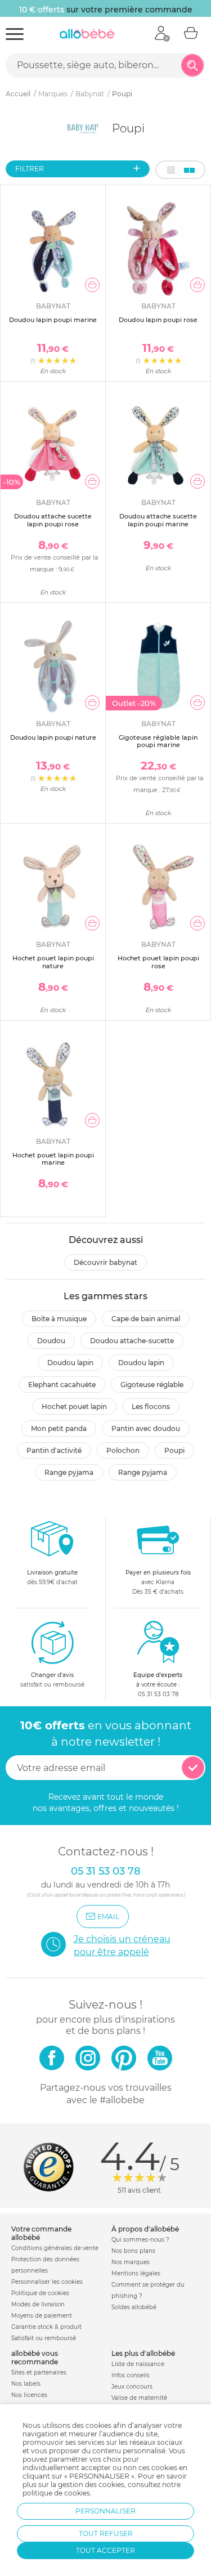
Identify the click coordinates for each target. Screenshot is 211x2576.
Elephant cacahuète (62, 1385)
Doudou (51, 1341)
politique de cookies (56, 2493)
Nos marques (131, 2262)
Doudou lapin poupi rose (158, 320)
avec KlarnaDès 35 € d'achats (158, 1582)
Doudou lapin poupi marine (53, 320)
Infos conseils (131, 2375)
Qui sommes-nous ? (140, 2240)
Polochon (123, 1450)
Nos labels (26, 2384)
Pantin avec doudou (146, 1428)
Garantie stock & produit (46, 2327)
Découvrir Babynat (105, 1262)
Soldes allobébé (134, 2307)
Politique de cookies (40, 2293)
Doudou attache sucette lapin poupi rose (53, 520)
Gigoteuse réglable (152, 1385)
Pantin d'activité (54, 1450)
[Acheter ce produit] (92, 285)
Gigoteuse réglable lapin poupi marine (158, 741)
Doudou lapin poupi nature (53, 737)
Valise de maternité (139, 2398)
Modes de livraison (38, 2304)
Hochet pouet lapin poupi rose (158, 962)
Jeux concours (132, 2387)
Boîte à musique (59, 1319)
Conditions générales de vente (55, 2248)
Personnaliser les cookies (47, 2282)
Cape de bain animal (146, 1319)
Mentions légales (136, 2273)
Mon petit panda (59, 1428)
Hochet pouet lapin (74, 1406)
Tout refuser (106, 2533)
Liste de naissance (138, 2364)
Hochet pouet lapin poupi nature (53, 962)
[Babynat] (84, 128)
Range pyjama (69, 1472)
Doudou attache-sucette (132, 1341)
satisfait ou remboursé (52, 1680)
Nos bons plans (133, 2251)
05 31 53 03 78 (158, 1694)
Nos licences (29, 2395)
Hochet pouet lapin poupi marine (53, 1159)
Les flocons (151, 1406)
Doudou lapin (70, 1363)
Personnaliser (105, 2511)
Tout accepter (105, 2550)
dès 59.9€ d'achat (52, 1577)
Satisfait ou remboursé (44, 2338)
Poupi (174, 1450)
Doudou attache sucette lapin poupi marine (158, 520)
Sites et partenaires (39, 2372)
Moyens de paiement (42, 2316)
